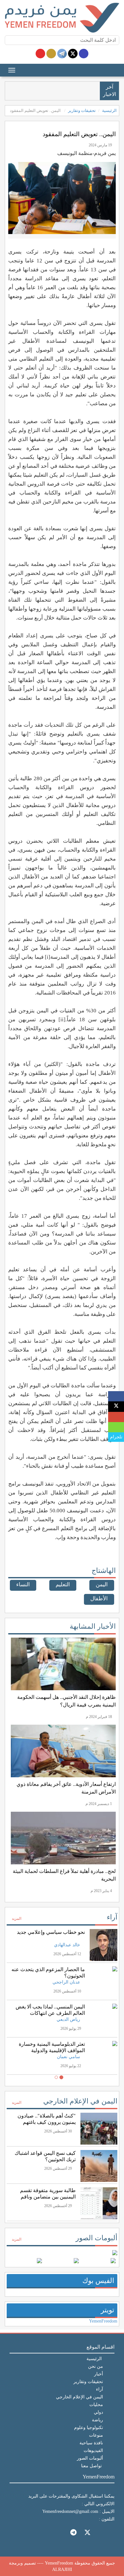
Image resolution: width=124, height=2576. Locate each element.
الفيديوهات (93, 2451)
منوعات (96, 2435)
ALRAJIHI (62, 2569)
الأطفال (99, 1599)
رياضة (97, 2420)
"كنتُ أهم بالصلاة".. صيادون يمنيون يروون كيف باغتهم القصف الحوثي (47, 2122)
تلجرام (116, 1437)
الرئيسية (109, 110)
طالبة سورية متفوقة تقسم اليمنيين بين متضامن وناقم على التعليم (48, 2197)
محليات (96, 2405)
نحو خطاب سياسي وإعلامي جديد (51, 1932)
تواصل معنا (91, 2466)
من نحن (96, 2366)
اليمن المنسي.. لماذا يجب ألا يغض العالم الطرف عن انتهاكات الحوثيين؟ (50, 2013)
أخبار (99, 2374)
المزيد (16, 1919)
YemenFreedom (103, 2321)
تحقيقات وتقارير (82, 110)
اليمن (102, 1585)
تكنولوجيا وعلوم (89, 2428)
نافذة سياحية (91, 2443)
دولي (98, 2412)
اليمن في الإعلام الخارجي (80, 2101)
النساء (23, 1585)
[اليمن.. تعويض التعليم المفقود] (116, 1396)
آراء (112, 1917)
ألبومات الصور (96, 2238)
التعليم (63, 1585)
